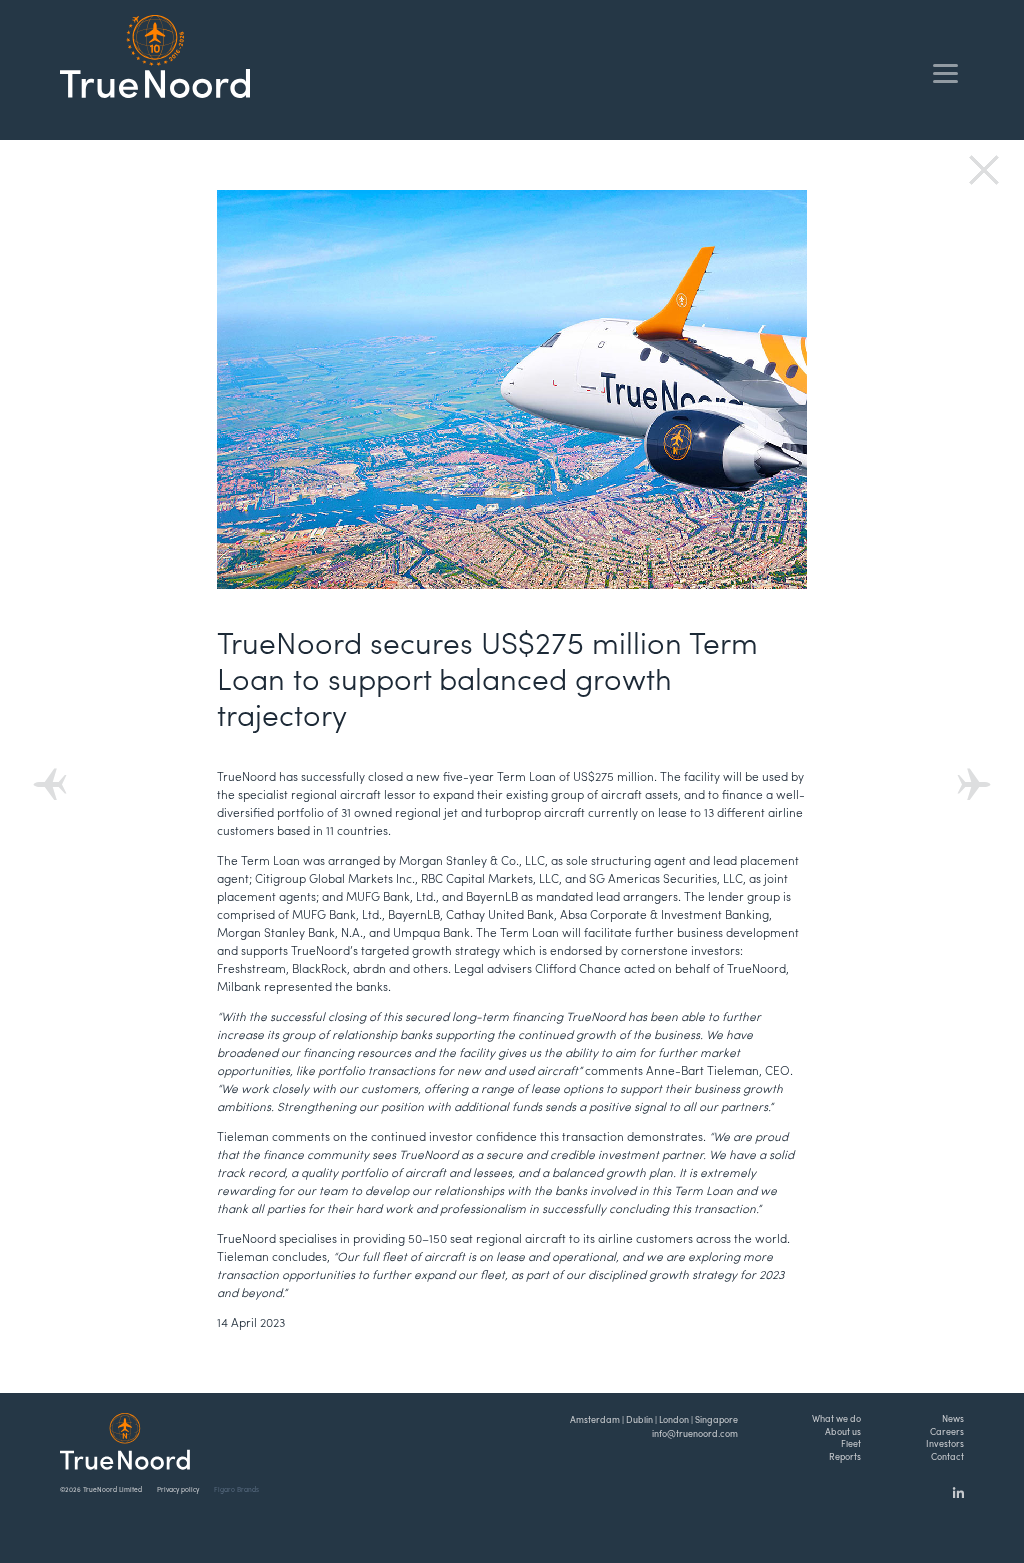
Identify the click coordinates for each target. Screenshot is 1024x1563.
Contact (947, 1456)
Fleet (851, 1443)
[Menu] (945, 72)
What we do (836, 1418)
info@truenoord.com (695, 1433)
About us (843, 1431)
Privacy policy (178, 1489)
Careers (947, 1431)
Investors (945, 1443)
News (953, 1418)
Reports (845, 1456)
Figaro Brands (236, 1489)
